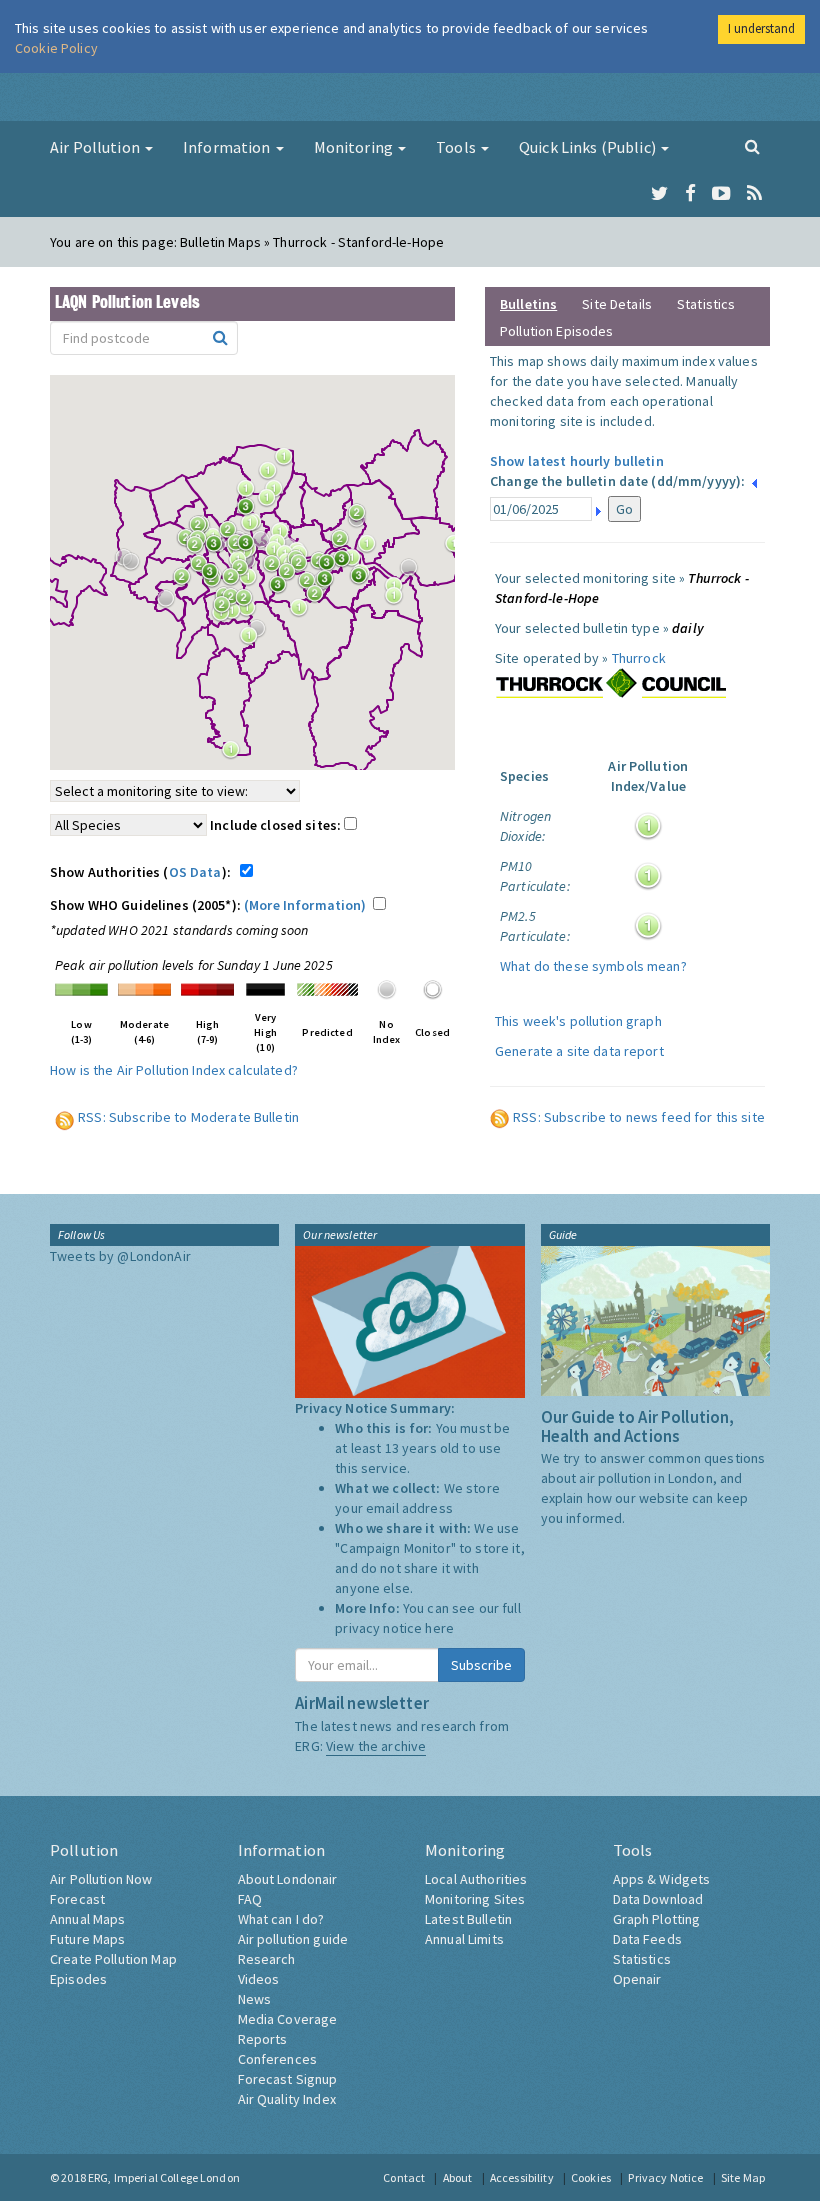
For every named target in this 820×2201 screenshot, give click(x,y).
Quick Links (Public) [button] (589, 147)
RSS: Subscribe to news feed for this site (639, 1117)
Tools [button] (457, 147)
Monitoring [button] (355, 147)
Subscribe (481, 1665)
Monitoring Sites (475, 1899)
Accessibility (522, 2177)
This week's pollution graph (578, 1021)
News (255, 1999)
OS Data (195, 872)
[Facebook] (690, 194)
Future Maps (88, 1939)
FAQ (250, 1899)
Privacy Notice (665, 2177)
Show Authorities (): (143, 872)
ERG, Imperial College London (164, 2177)
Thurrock (639, 658)
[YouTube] (721, 194)
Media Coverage (288, 2019)
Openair (637, 1979)
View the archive (376, 1746)
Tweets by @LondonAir (120, 1256)
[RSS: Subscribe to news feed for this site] (500, 1117)
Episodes (78, 1979)
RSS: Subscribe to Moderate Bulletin (188, 1117)
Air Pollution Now (101, 1879)
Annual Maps (88, 1919)
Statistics (706, 304)
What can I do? (281, 1919)
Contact (404, 2177)
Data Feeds (647, 1939)
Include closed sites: (277, 825)
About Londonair (288, 1879)
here (439, 1628)
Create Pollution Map (113, 1959)
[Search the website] (752, 146)
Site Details (617, 304)
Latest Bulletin (468, 1919)
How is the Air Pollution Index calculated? (174, 1070)
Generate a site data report (579, 1051)
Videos (259, 1979)
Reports (263, 2039)
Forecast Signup (288, 2079)
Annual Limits (464, 1939)
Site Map (743, 2177)
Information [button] (228, 147)
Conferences (278, 2059)
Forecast (77, 1899)
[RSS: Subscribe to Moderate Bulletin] (65, 1117)
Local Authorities (476, 1879)
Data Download (658, 1899)
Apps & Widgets (662, 1879)
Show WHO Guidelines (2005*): (208, 905)
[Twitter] (659, 194)
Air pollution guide (293, 1939)
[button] (251, 512)
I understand (761, 28)
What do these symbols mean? (593, 966)
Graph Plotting (657, 1919)
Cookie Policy (56, 48)
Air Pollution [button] (96, 147)
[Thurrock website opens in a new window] (611, 683)
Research (267, 1959)
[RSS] (754, 194)
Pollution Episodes (557, 331)
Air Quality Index (287, 2099)
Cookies (591, 2177)
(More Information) (305, 905)
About (458, 2177)
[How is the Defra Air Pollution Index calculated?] (81, 988)
